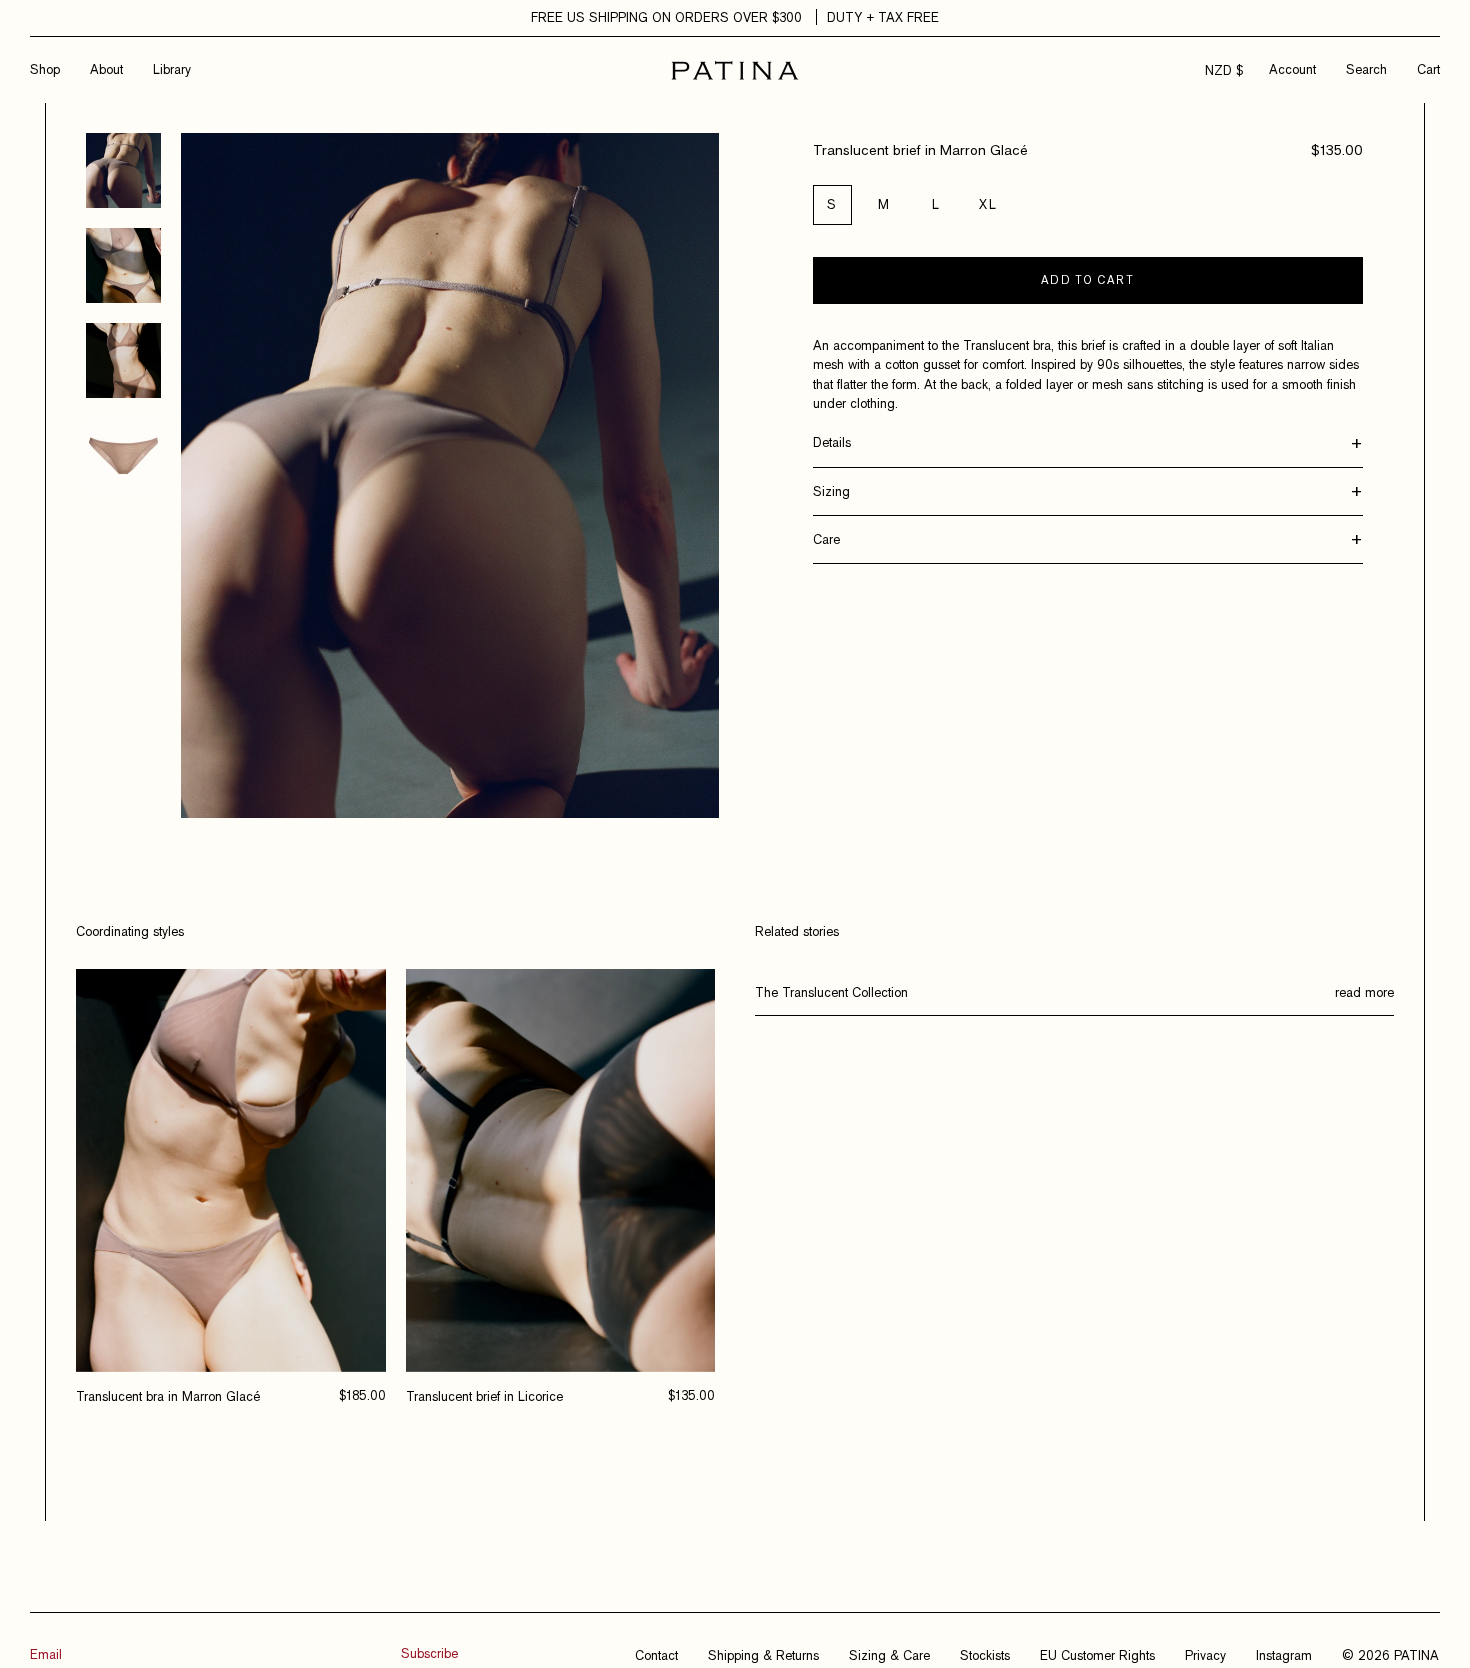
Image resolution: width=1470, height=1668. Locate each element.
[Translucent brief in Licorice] (561, 1170)
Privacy (1205, 1655)
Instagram (1284, 1655)
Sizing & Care (889, 1655)
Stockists (985, 1655)
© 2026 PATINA (1390, 1655)
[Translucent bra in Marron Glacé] (231, 1170)
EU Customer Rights (1097, 1655)
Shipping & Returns (763, 1655)
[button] (1366, 69)
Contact (656, 1655)
